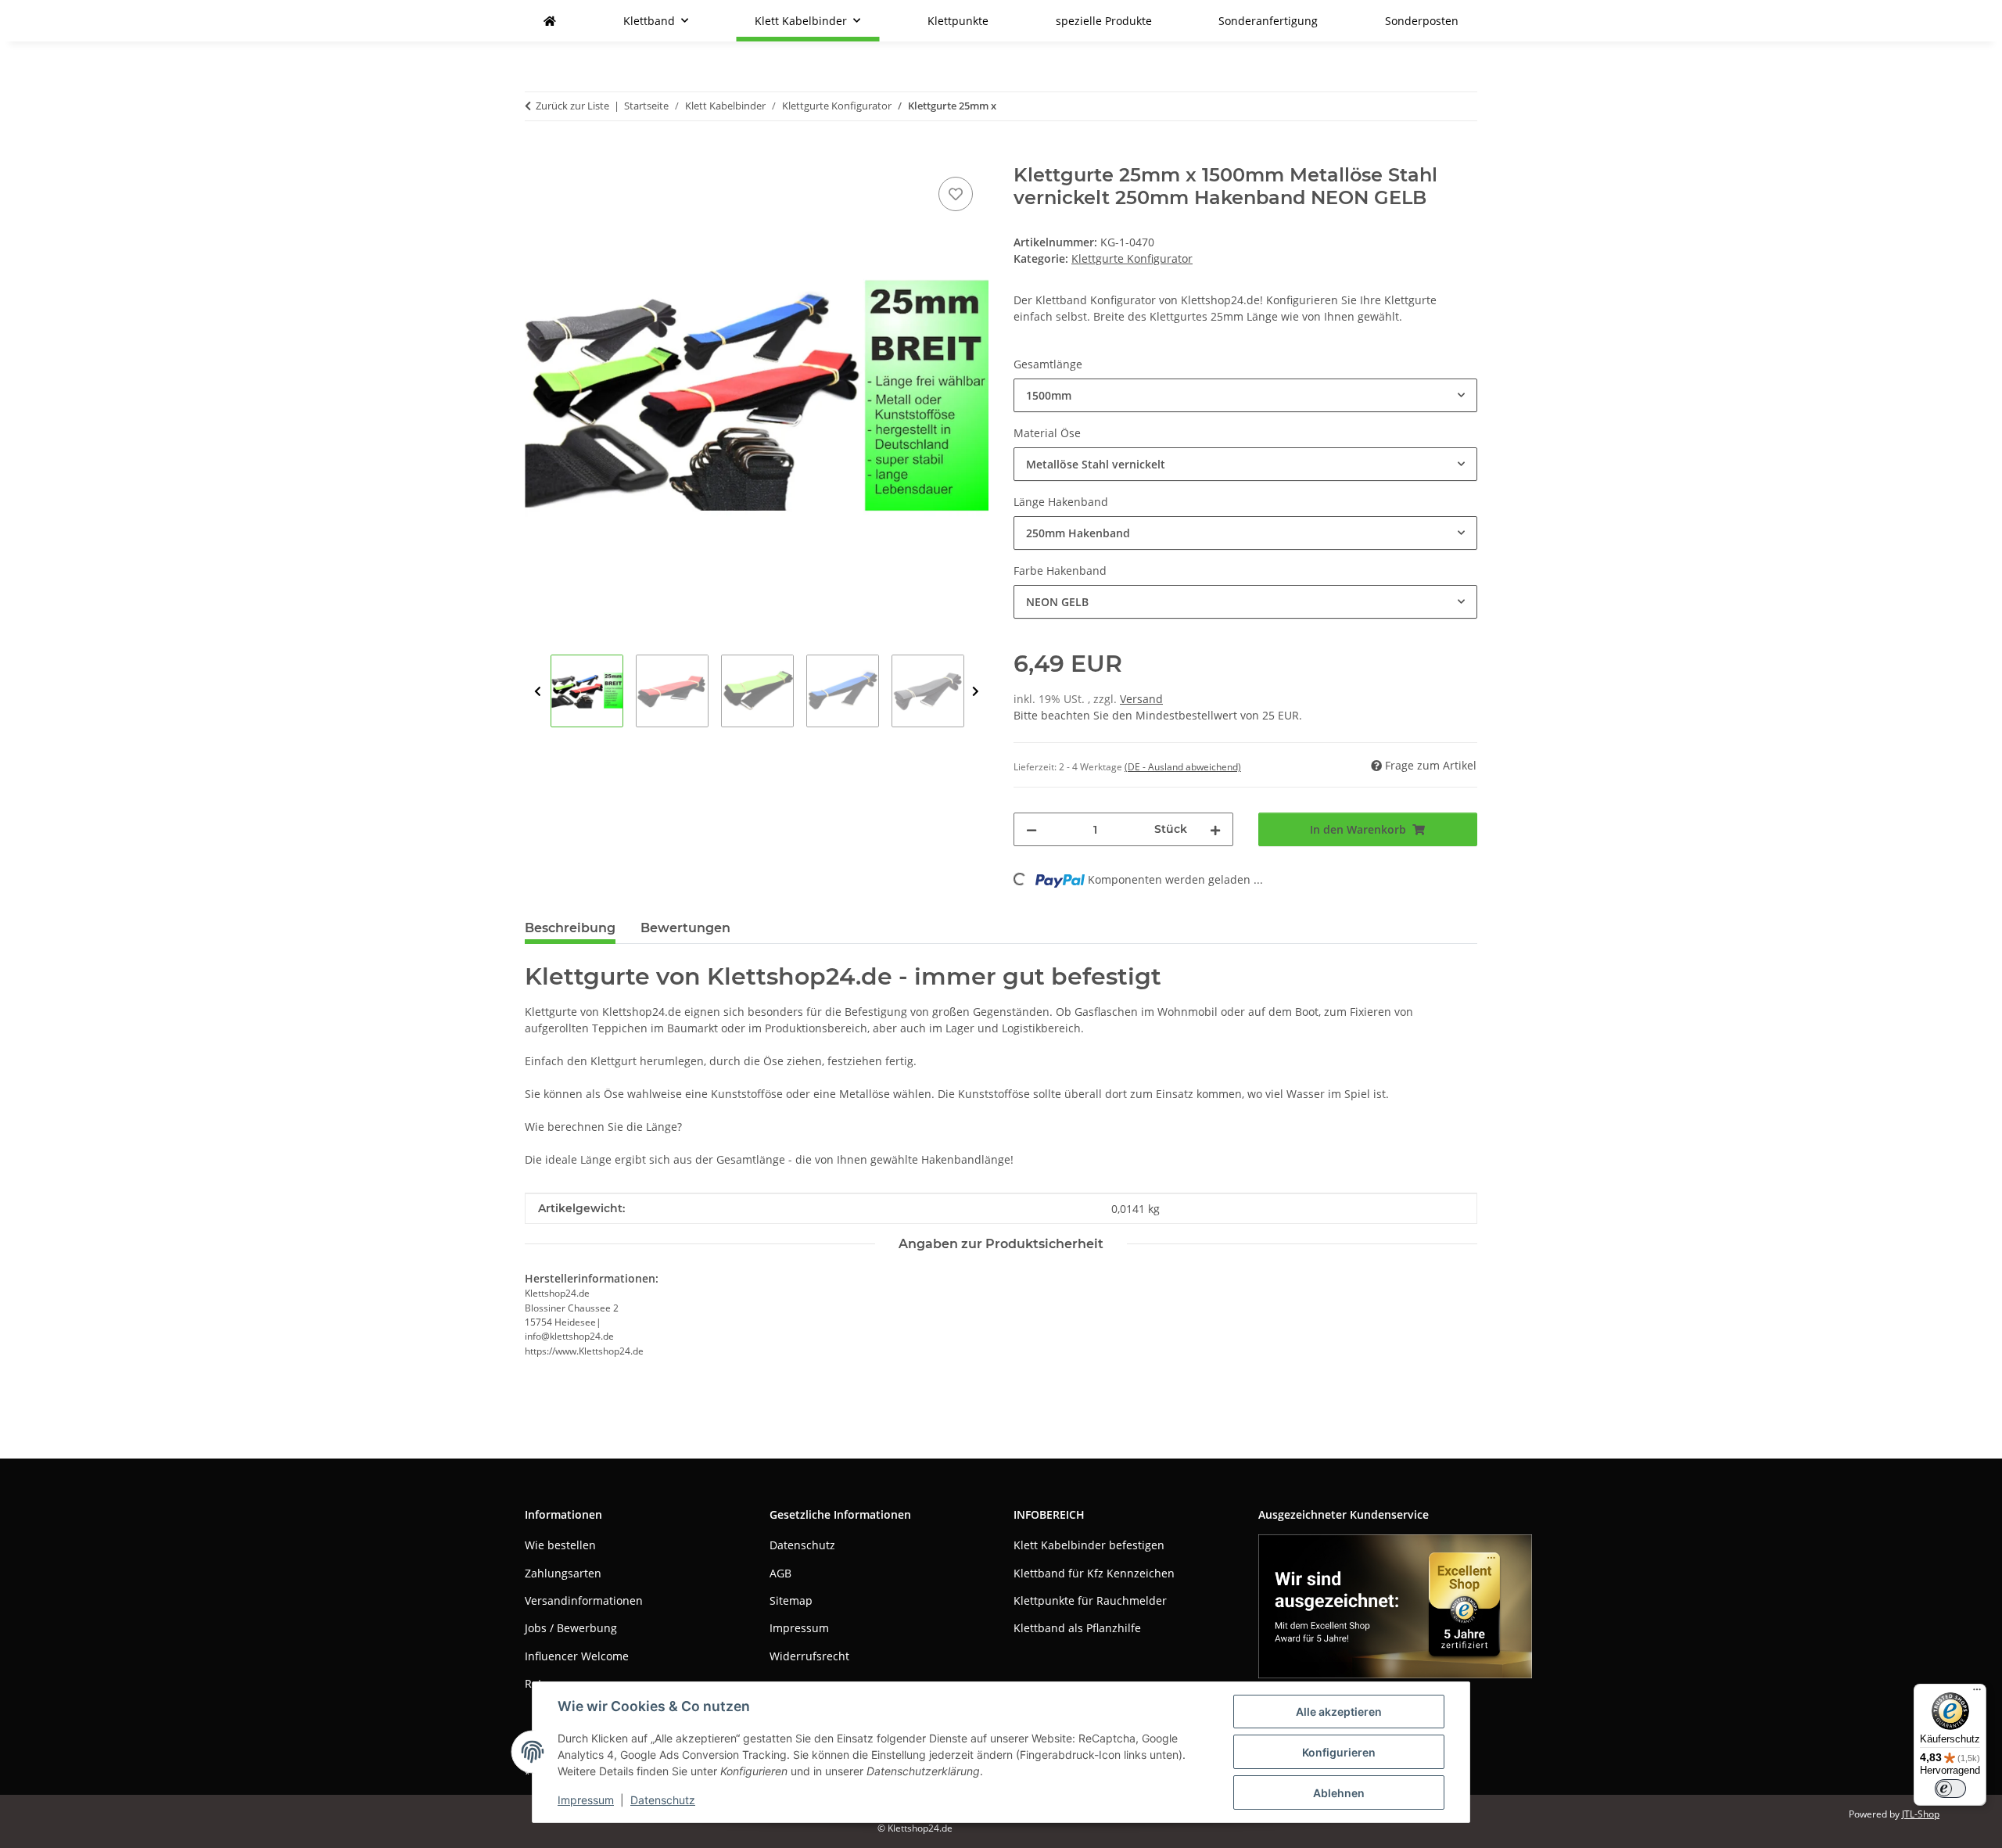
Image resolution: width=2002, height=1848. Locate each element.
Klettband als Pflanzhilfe (1077, 1628)
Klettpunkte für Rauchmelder (1090, 1600)
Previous (538, 692)
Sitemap (791, 1600)
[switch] (1950, 1789)
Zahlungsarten (563, 1573)
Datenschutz (663, 1800)
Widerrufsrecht (809, 1656)
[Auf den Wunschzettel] (956, 194)
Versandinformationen (584, 1600)
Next (976, 692)
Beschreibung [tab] (570, 928)
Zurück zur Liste (572, 106)
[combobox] (1245, 395)
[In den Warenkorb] (537, 156)
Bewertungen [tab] (685, 928)
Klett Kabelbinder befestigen (1089, 1545)
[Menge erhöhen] (1215, 829)
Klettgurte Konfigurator (1132, 258)
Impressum (586, 1800)
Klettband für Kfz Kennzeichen (1094, 1573)
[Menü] (1977, 1693)
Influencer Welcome (577, 1656)
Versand (1141, 699)
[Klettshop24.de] (550, 21)
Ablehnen (1339, 1793)
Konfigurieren (1339, 1752)
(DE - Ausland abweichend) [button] (1183, 767)
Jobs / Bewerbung (571, 1628)
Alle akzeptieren (1339, 1712)
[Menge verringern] (1031, 829)
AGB (780, 1573)
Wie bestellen (560, 1545)
